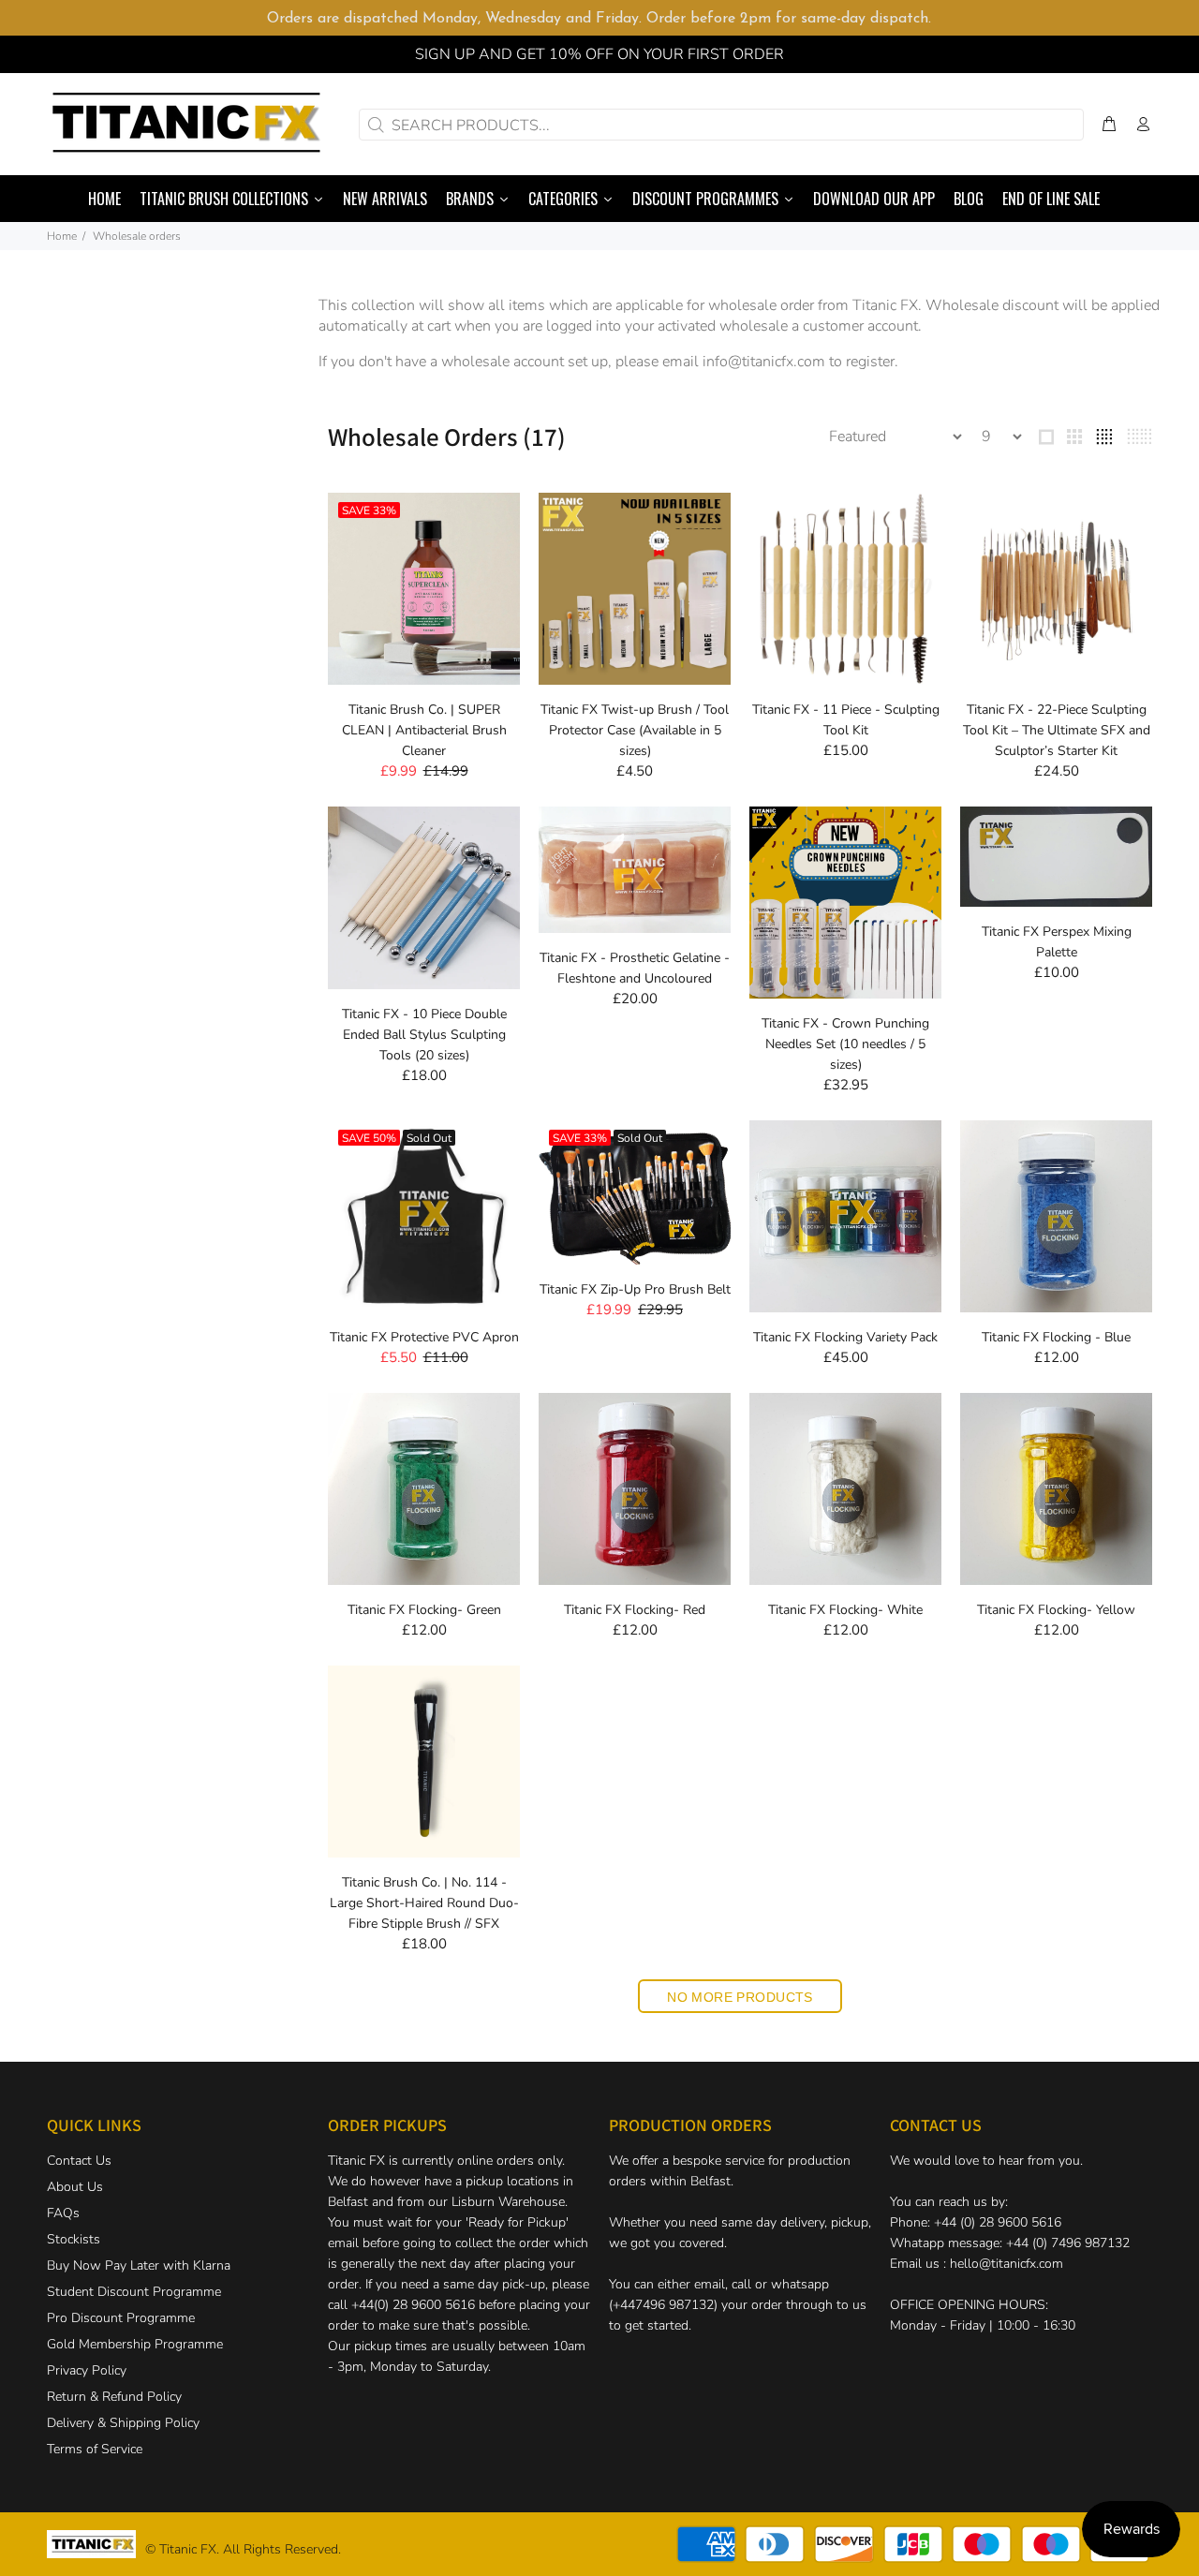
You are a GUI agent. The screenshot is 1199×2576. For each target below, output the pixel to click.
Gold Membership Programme (135, 2344)
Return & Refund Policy (114, 2397)
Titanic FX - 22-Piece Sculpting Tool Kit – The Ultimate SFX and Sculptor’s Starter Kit (1057, 730)
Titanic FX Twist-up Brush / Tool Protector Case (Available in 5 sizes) (635, 730)
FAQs (63, 2213)
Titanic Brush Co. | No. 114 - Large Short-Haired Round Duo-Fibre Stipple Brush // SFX (424, 1903)
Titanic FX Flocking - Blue (1056, 1337)
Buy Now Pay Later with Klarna (139, 2265)
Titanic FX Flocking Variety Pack (845, 1337)
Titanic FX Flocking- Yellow (1056, 1610)
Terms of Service (95, 2449)
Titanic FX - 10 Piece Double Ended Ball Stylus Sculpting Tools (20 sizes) (424, 1035)
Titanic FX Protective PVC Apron (424, 1337)
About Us (75, 2187)
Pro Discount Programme (121, 2318)
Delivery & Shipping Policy (123, 2423)
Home (62, 236)
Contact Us (79, 2161)
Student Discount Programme (134, 2292)
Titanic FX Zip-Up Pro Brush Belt (635, 1289)
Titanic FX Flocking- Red (635, 1610)
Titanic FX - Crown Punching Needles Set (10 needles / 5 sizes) (845, 1044)
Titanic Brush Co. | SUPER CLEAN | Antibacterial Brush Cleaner (424, 730)
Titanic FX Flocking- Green (424, 1610)
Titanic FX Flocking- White (845, 1610)
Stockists (74, 2239)
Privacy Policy (87, 2370)
